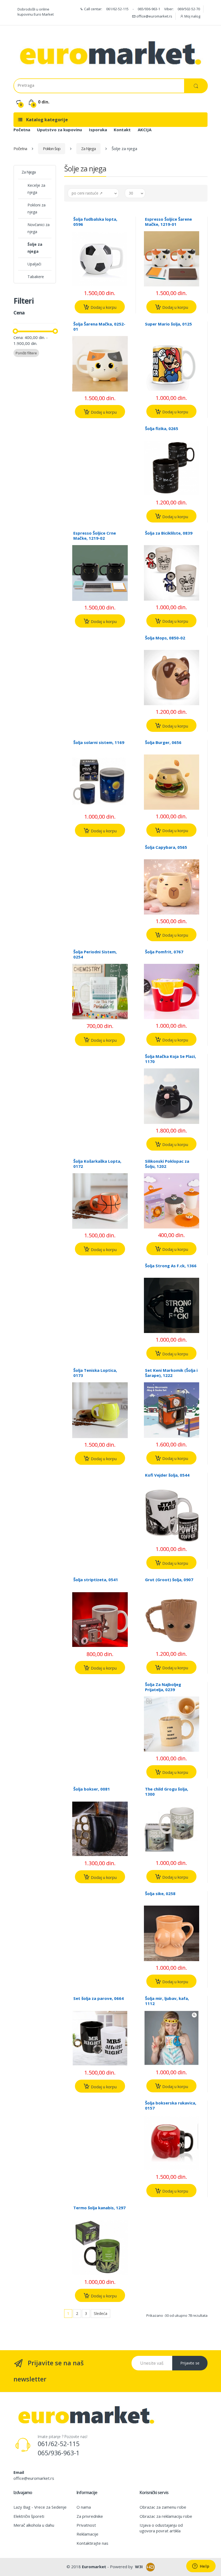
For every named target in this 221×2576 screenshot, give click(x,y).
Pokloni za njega (37, 208)
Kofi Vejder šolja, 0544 (167, 1475)
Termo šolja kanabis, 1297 (99, 2208)
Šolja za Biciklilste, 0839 (169, 533)
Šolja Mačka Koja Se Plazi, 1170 (170, 1059)
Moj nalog (192, 16)
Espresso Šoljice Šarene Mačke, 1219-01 (168, 222)
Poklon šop (52, 148)
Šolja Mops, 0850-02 (165, 638)
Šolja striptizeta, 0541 (96, 1580)
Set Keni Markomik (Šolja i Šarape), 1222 (171, 1373)
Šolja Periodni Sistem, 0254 (95, 954)
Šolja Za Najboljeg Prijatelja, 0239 (163, 1687)
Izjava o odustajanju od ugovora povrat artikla (161, 2528)
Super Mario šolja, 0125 (168, 324)
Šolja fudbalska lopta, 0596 (95, 222)
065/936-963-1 (149, 9)
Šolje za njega (35, 248)
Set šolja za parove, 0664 (99, 1998)
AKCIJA (145, 130)
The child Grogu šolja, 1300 (167, 1791)
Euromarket (94, 2567)
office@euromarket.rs (154, 16)
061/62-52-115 (117, 9)
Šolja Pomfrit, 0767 (164, 952)
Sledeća (101, 2313)
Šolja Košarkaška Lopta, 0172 (97, 1164)
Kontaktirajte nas (92, 2543)
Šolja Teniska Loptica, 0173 (95, 1373)
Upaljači (34, 264)
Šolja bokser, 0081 (92, 1789)
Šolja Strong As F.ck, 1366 (171, 1266)
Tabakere (36, 277)
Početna (22, 130)
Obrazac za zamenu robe (163, 2507)
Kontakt (122, 130)
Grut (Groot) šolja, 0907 (169, 1580)
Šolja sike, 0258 (160, 1893)
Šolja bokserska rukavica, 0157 (171, 2105)
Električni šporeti (29, 2516)
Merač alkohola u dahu (34, 2525)
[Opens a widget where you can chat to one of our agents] (201, 2567)
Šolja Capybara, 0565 (166, 847)
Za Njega (88, 148)
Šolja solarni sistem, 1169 (99, 742)
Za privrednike (90, 2516)
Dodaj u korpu (103, 307)
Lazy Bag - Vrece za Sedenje (40, 2507)
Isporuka (98, 130)
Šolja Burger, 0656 (163, 742)
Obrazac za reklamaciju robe (166, 2516)
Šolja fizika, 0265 (162, 428)
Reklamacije (87, 2534)
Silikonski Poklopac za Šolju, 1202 (167, 1164)
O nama (84, 2507)
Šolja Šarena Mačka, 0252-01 (99, 326)
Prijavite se (190, 2363)
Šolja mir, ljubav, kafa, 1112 (167, 2001)
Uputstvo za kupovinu (59, 130)
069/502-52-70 (189, 9)
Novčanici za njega (39, 228)
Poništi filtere (26, 353)
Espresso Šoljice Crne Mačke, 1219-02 (95, 536)
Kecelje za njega (36, 189)
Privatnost (86, 2525)
